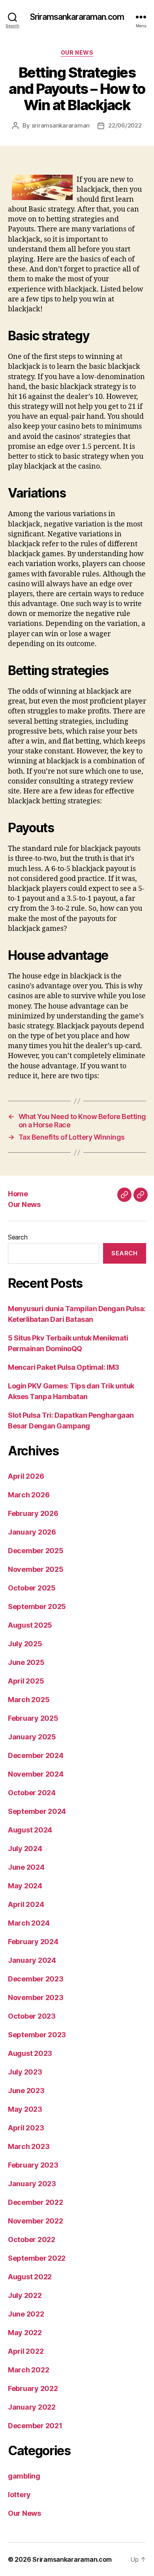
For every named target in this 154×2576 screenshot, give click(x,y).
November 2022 (36, 2221)
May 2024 (25, 1886)
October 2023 (32, 2016)
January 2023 (32, 2184)
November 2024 (36, 1774)
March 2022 (28, 2370)
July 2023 (25, 2072)
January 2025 (32, 1737)
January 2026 (32, 1532)
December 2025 (36, 1551)
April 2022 (26, 2351)
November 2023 (36, 1997)
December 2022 (36, 2202)
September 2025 (37, 1606)
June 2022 (26, 2314)
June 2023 (26, 2091)
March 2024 (29, 1923)
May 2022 (25, 2333)
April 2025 (26, 1681)
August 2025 (30, 1625)
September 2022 (37, 2258)
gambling (24, 2476)
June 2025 (26, 1662)
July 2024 (25, 1849)
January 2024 (32, 1960)
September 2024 (37, 1811)
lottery (19, 2495)
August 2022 (30, 2277)
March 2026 (29, 1495)
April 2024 (26, 1904)
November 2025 (36, 1569)
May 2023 (25, 2109)
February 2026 (33, 1513)
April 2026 (26, 1476)
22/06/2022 (125, 125)
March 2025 (29, 1700)
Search (18, 1237)
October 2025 (32, 1588)
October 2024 (32, 1793)
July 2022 (25, 2295)
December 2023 (36, 1979)
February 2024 (33, 1942)
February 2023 (33, 2165)
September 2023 (37, 2035)
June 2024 (26, 1867)
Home (18, 1194)
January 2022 (32, 2407)
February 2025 (33, 1718)
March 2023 (29, 2146)
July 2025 (25, 1644)
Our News (77, 52)
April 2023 (26, 2128)
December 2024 (36, 1755)
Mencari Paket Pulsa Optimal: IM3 (64, 1367)
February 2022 (33, 2388)
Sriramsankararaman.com (77, 17)
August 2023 (30, 2053)
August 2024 (30, 1830)
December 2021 (35, 2426)
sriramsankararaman (61, 125)
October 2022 (32, 2239)
